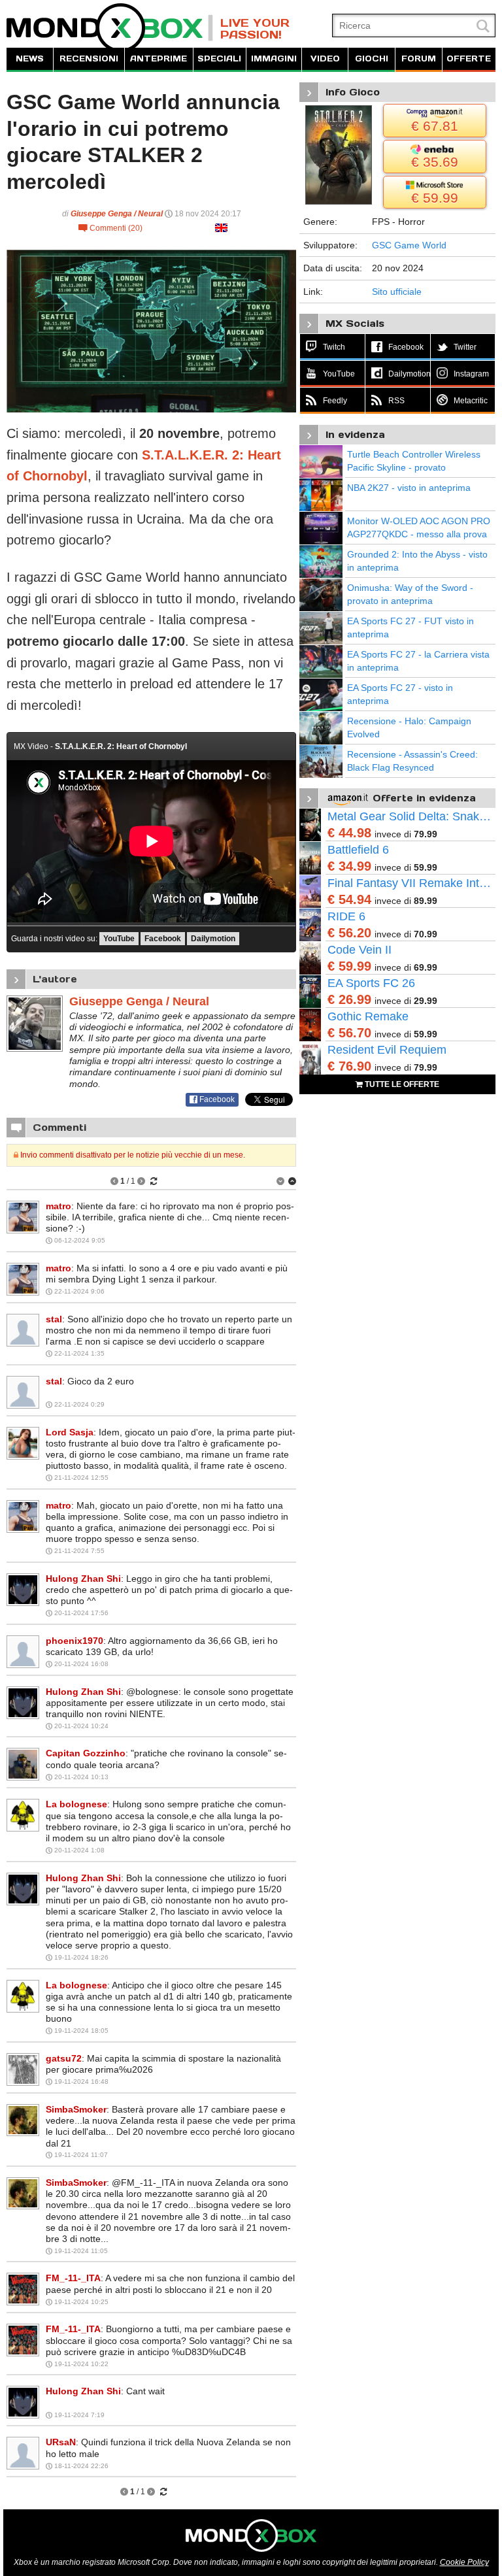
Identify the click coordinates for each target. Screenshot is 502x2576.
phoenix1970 (75, 1641)
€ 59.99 (349, 966)
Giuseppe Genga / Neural (117, 214)
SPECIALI (219, 59)
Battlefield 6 (358, 850)
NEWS (30, 59)
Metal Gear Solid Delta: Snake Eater (411, 816)
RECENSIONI (89, 59)
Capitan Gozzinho (86, 1753)
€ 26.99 (349, 999)
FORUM (419, 59)
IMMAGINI (274, 59)
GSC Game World (409, 245)
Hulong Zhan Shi (83, 1579)
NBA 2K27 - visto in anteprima (409, 488)
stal (54, 1319)
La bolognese (76, 1804)
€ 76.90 (349, 1066)
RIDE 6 (346, 916)
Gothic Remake (368, 1016)
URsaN (61, 2442)
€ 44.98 (349, 833)
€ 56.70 (349, 1033)
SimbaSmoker (76, 2109)
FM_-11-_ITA (73, 2278)
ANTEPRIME (159, 59)
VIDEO (325, 59)
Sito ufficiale (397, 292)
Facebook (163, 939)
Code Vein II (360, 950)
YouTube (119, 939)
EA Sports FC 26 (371, 983)
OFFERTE (469, 59)
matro (59, 1206)
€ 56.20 (349, 933)
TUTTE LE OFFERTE (401, 1084)
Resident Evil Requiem (387, 1050)
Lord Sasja (70, 1432)
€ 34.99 (349, 866)
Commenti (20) (110, 228)
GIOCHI (372, 59)
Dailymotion (213, 939)
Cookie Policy (464, 2562)
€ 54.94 (349, 899)
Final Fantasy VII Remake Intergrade (411, 883)
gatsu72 (64, 2058)
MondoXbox (110, 28)
